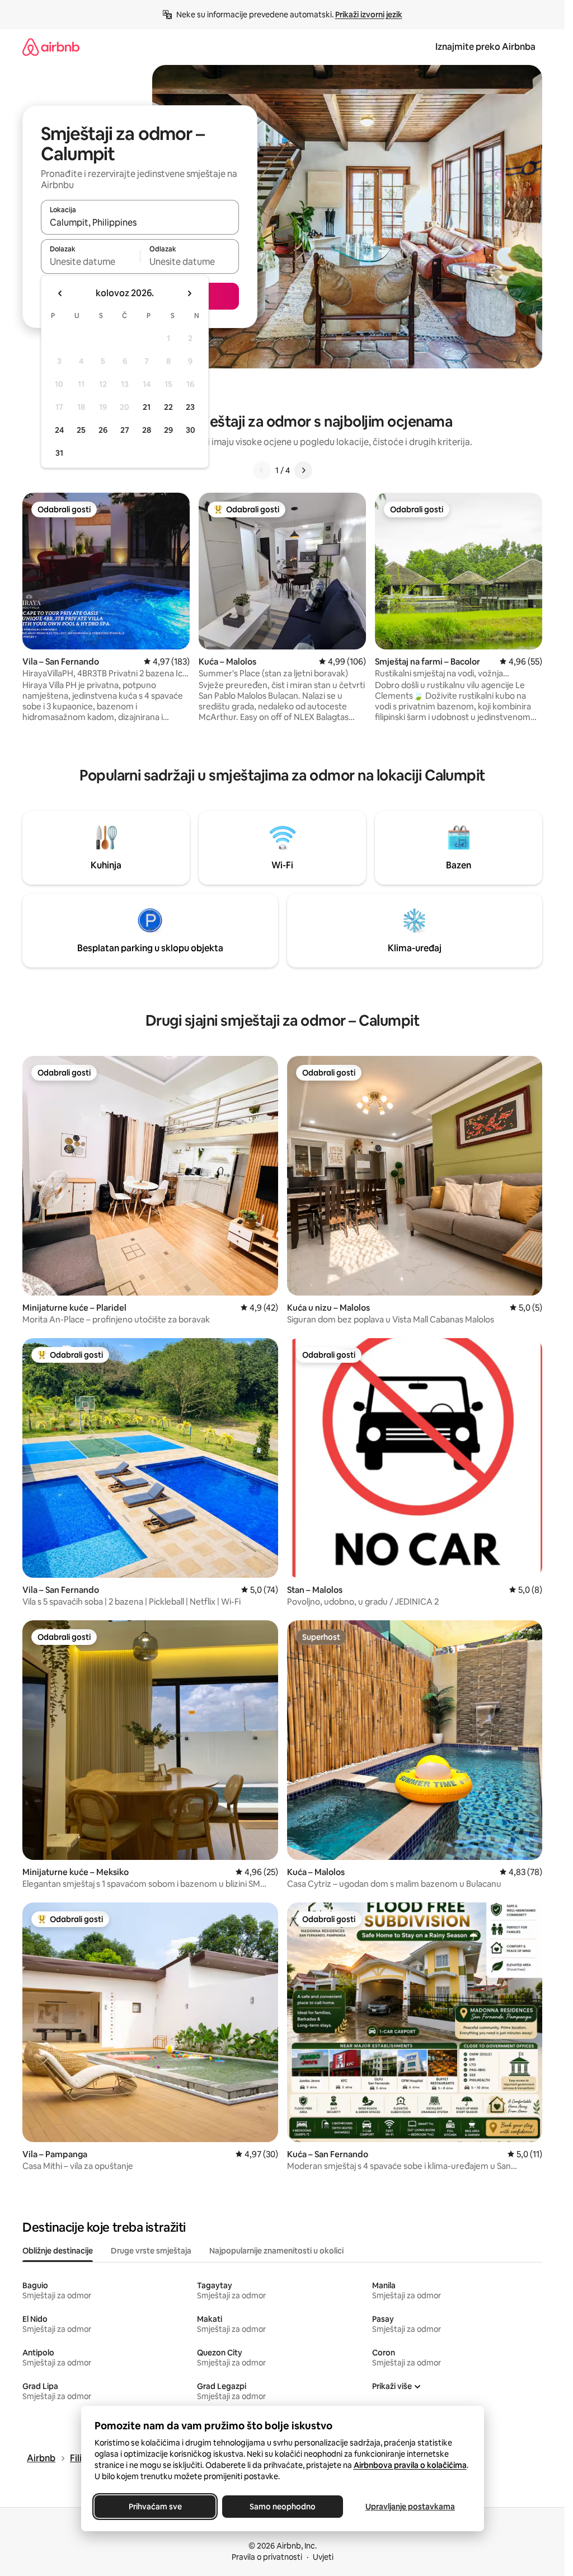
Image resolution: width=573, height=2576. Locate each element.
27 (125, 430)
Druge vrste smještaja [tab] (151, 2251)
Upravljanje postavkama (410, 2507)
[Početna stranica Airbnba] (51, 47)
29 (168, 430)
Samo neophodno (283, 2507)
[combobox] (140, 222)
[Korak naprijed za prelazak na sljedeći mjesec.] (189, 293)
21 (147, 407)
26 (103, 430)
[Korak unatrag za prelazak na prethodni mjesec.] (60, 293)
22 (168, 407)
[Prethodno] (262, 470)
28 (147, 430)
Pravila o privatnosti (267, 2557)
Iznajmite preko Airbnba (485, 47)
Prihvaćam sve (155, 2507)
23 (190, 407)
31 (59, 453)
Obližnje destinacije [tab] (58, 2251)
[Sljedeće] (303, 470)
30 (191, 430)
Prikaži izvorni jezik (369, 15)
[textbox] (90, 261)
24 (59, 430)
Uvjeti (323, 2557)
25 (81, 430)
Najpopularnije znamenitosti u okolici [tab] (276, 2251)
